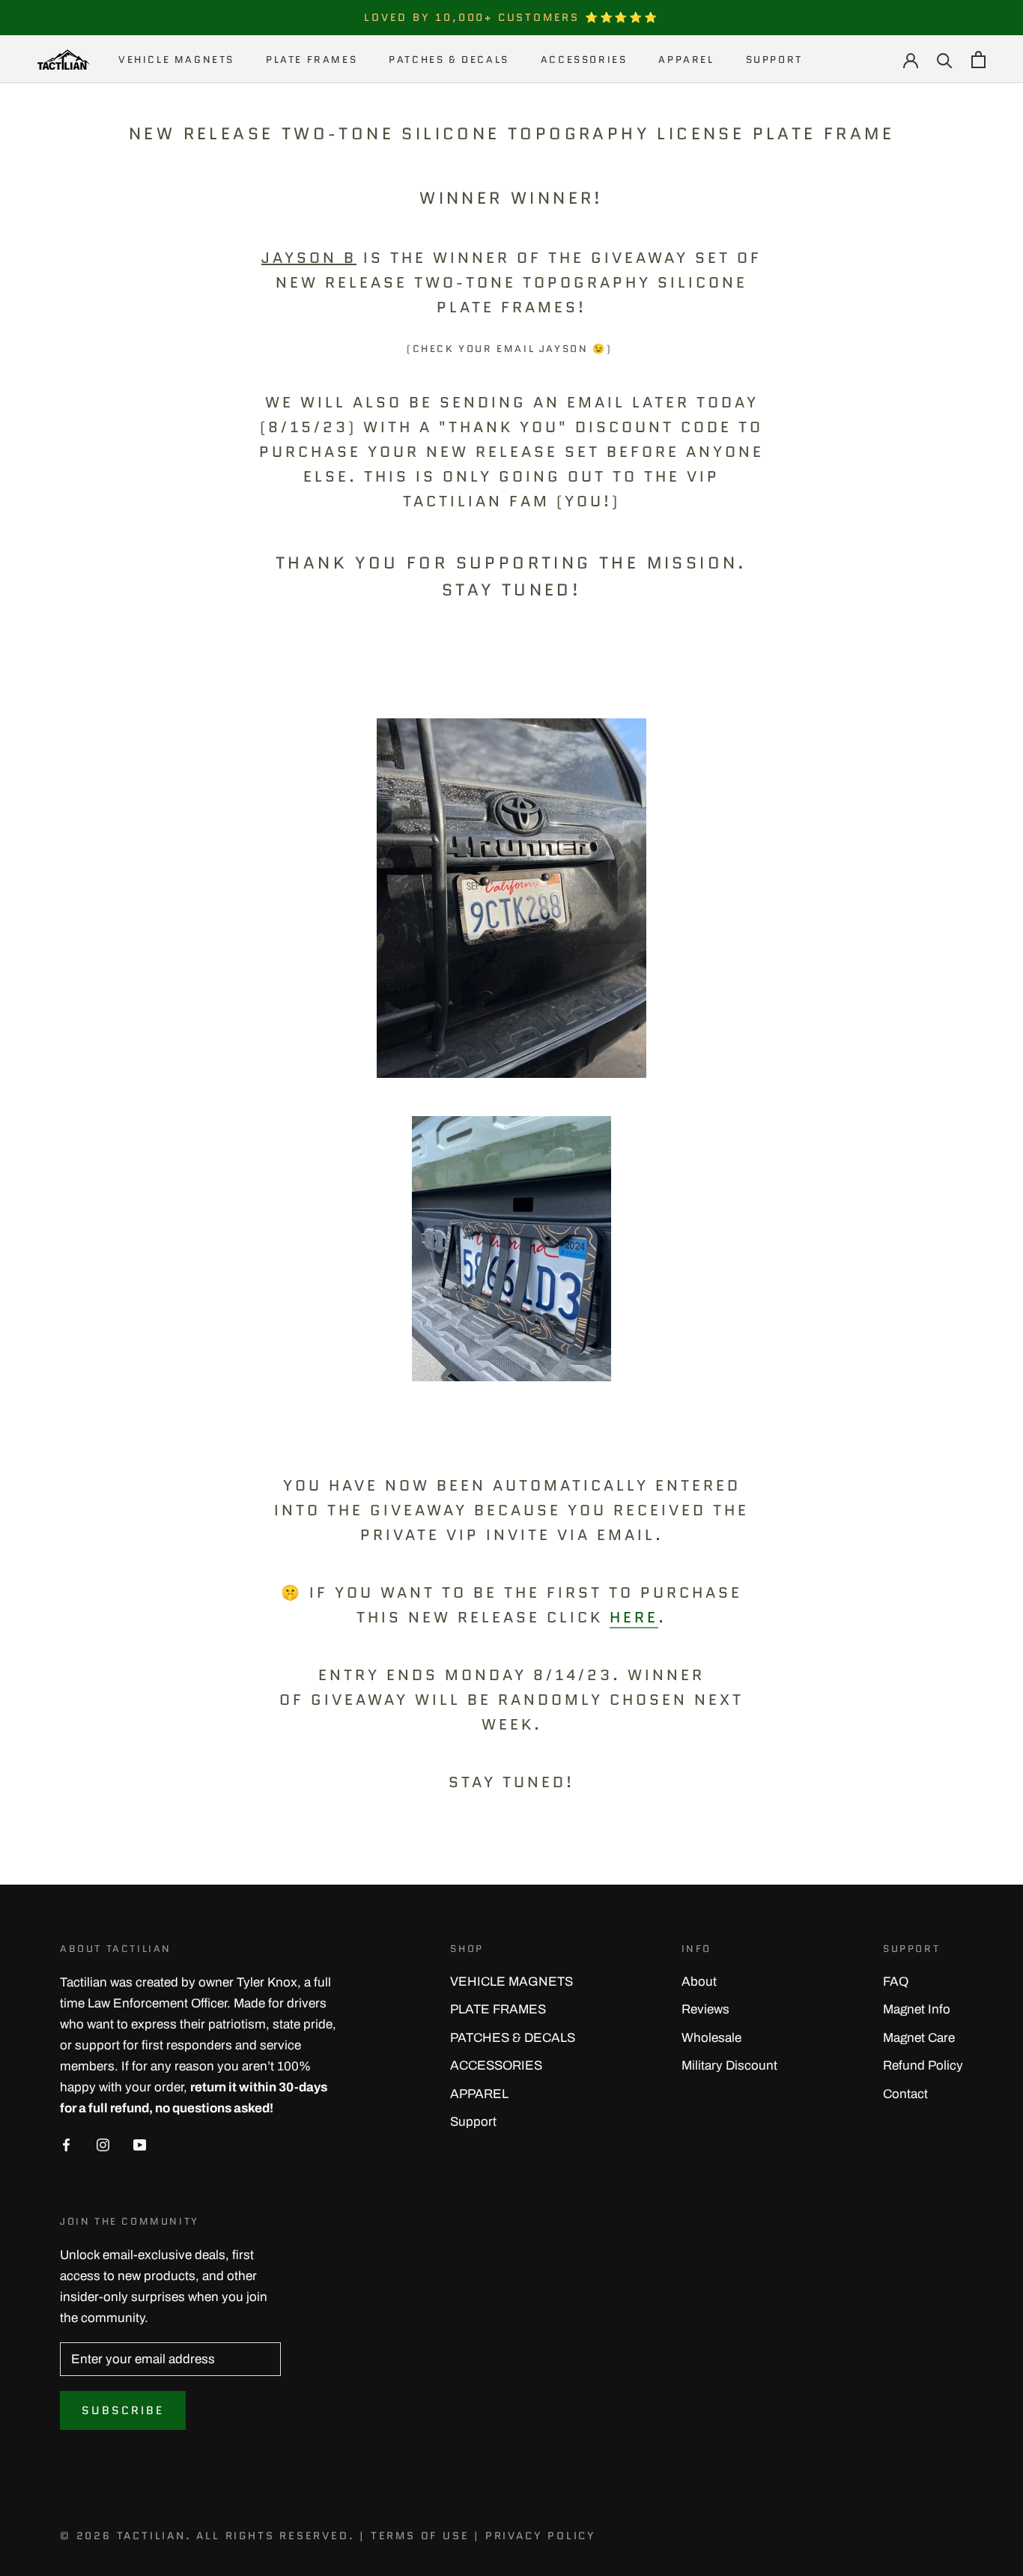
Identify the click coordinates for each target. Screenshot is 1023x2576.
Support (774, 60)
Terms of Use (420, 2536)
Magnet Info (917, 2009)
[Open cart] (978, 60)
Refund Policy (923, 2066)
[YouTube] (140, 2145)
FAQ (896, 1982)
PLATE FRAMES (312, 60)
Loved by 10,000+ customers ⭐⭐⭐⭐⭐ (511, 17)
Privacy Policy (541, 2536)
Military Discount (729, 2066)
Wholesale (711, 2038)
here (634, 1617)
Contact (905, 2094)
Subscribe (123, 2410)
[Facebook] (66, 2145)
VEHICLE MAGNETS (176, 60)
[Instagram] (103, 2145)
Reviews (705, 2009)
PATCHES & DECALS (449, 60)
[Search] (945, 60)
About (699, 1982)
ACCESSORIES (584, 60)
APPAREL (686, 60)
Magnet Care (919, 2038)
